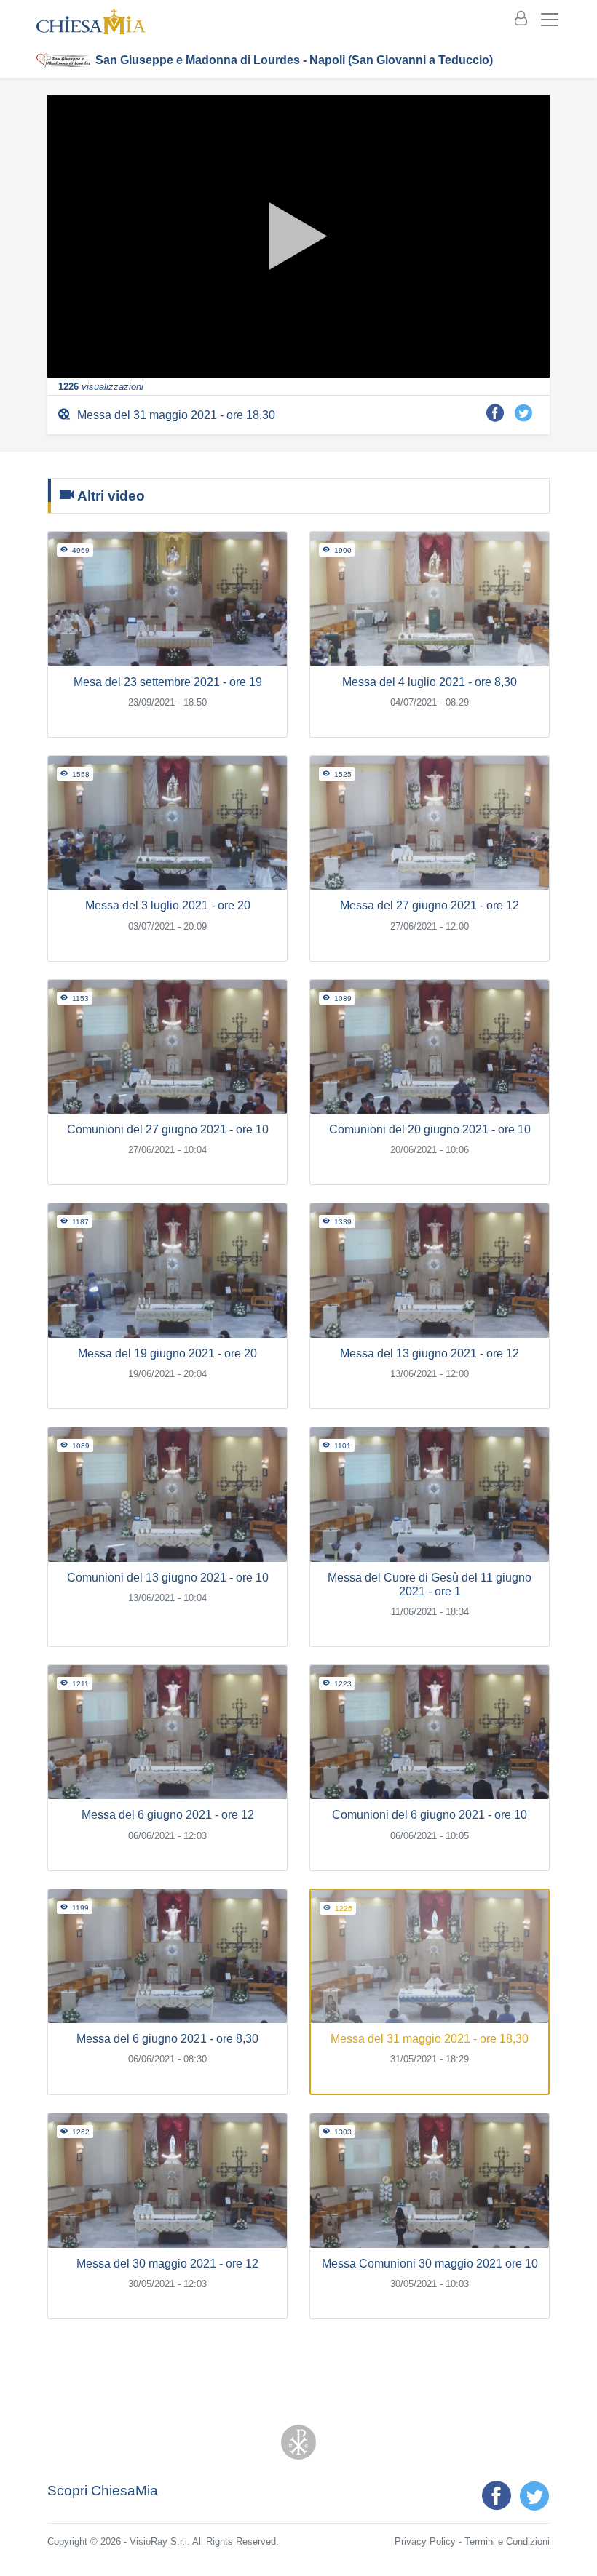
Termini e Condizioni (507, 2541)
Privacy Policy (425, 2541)
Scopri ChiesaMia (103, 2491)
